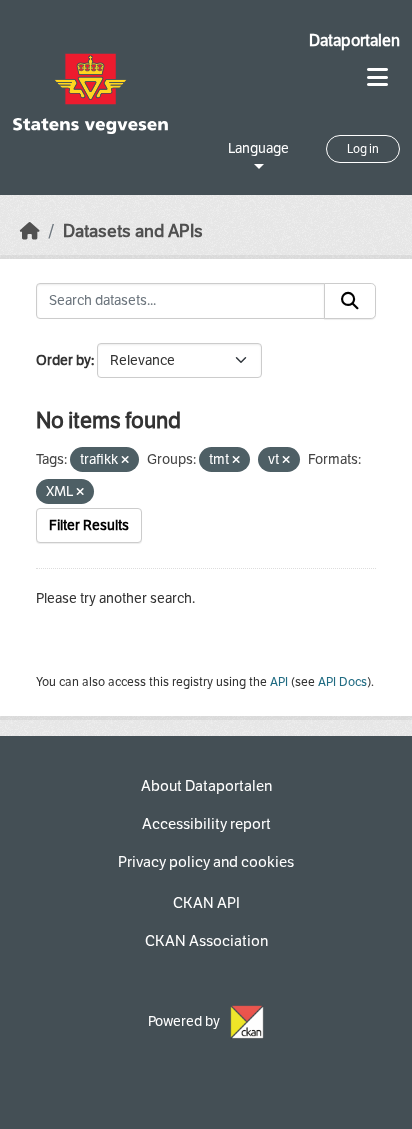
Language (258, 148)
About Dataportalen (206, 786)
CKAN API (206, 903)
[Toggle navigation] (377, 77)
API (279, 682)
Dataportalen (354, 40)
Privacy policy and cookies (206, 862)
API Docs (342, 682)
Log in (363, 149)
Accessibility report (206, 824)
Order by (63, 360)
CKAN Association (206, 941)
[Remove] (125, 460)
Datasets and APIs (133, 231)
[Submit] (350, 301)
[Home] (30, 231)
